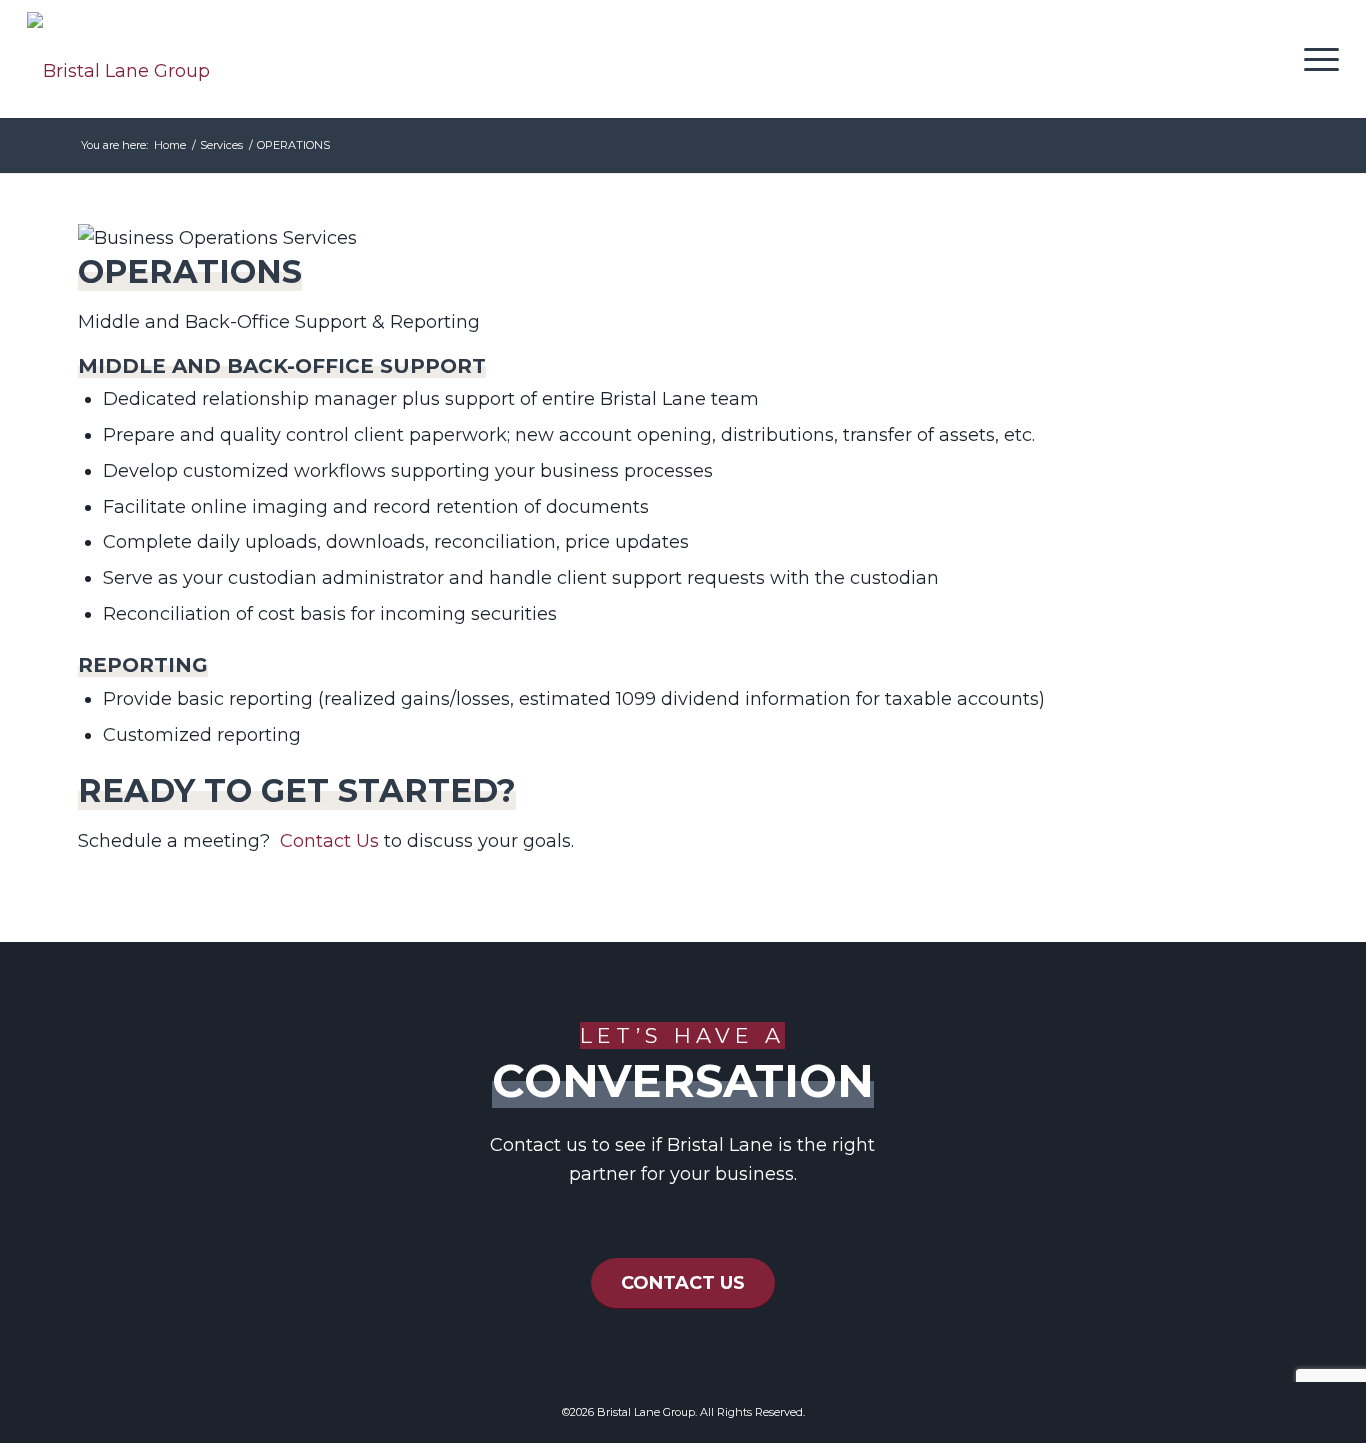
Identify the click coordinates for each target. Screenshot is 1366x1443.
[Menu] (1315, 59)
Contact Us (329, 841)
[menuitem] (1315, 59)
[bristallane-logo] (118, 71)
